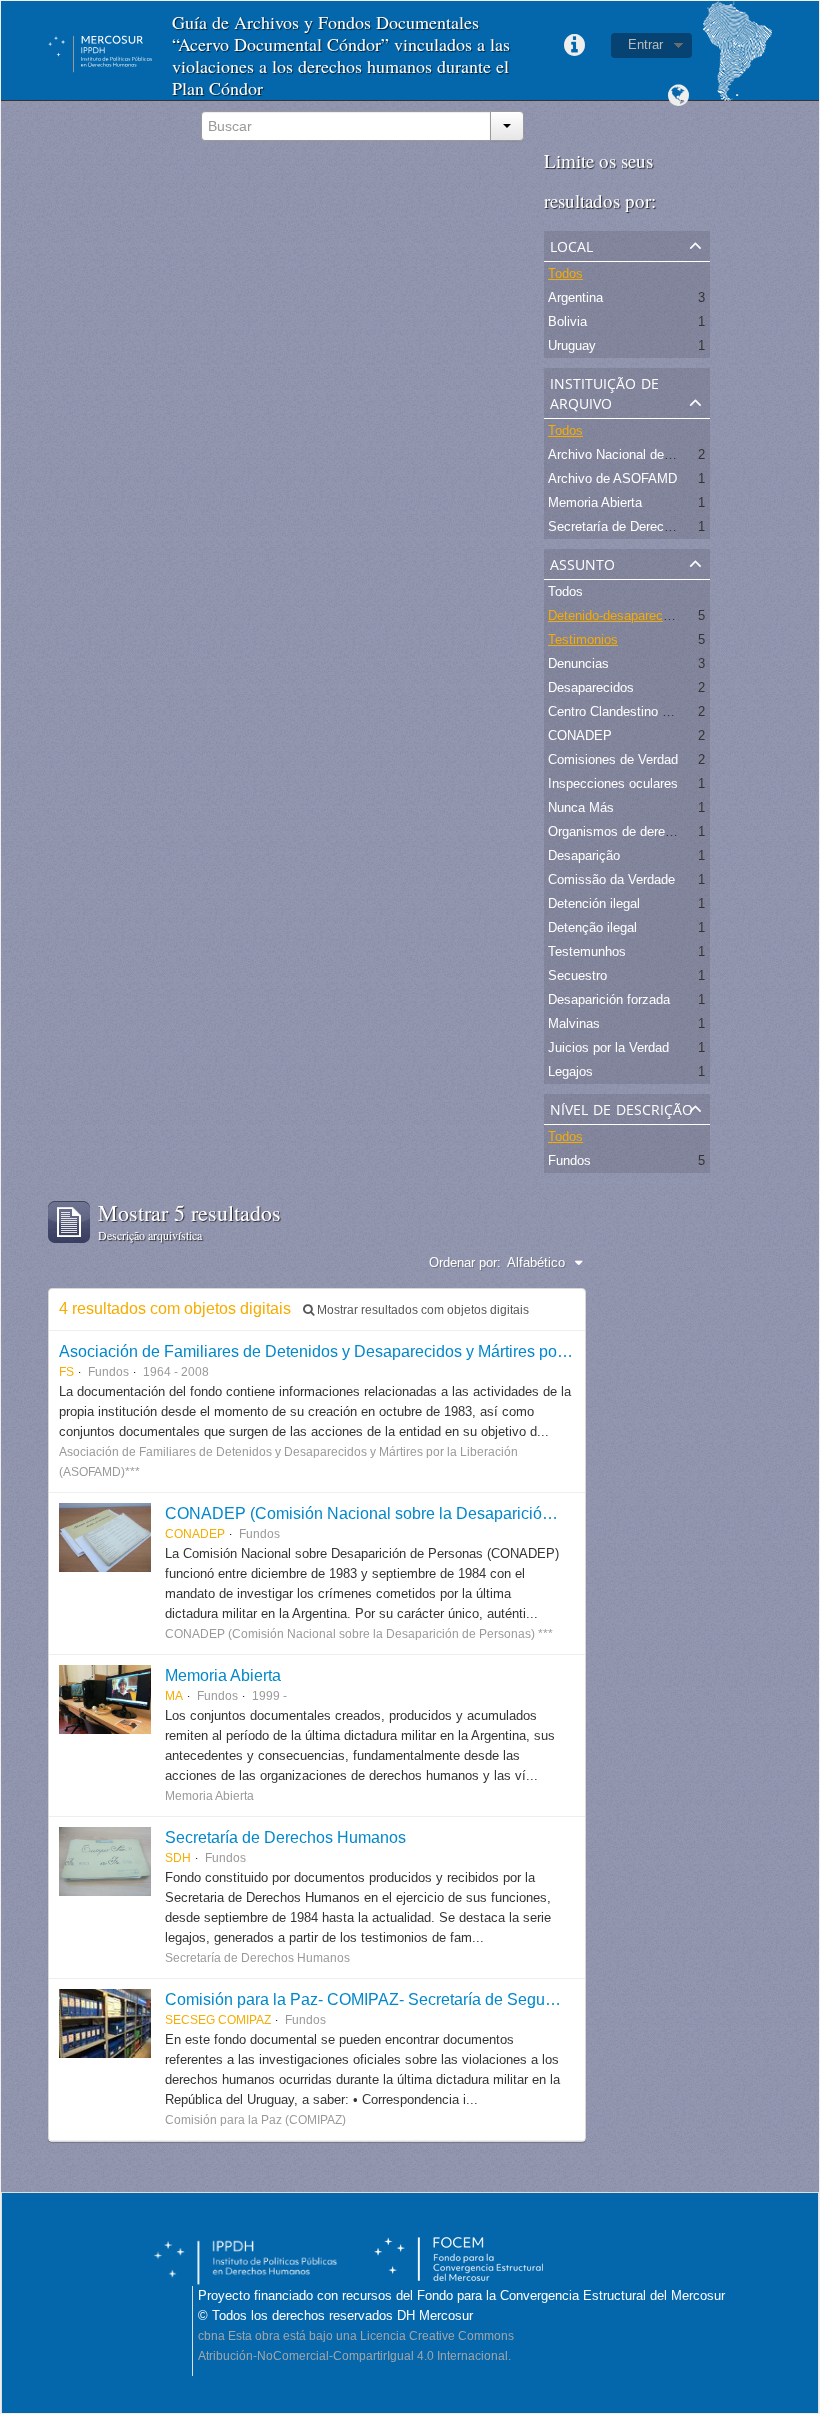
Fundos (569, 1160)
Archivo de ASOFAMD (612, 478)
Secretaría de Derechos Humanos (285, 1837)
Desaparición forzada (609, 999)
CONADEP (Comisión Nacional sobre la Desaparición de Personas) (407, 1513)
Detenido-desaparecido (614, 615)
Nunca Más (581, 807)
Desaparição (584, 855)
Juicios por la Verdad (608, 1047)
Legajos (570, 1071)
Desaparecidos (591, 687)
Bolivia (567, 321)
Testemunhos (587, 951)
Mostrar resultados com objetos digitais (421, 1310)
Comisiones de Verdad (613, 759)
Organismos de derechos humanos (649, 831)
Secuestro (577, 975)
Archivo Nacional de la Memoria (640, 454)
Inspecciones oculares (613, 783)
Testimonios (583, 639)
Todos (565, 273)
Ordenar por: (465, 1262)
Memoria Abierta (595, 502)
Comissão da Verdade (611, 879)
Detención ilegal (594, 903)
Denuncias (578, 663)
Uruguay (572, 345)
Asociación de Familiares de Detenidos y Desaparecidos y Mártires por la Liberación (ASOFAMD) (405, 1351)
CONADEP (580, 735)
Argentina (575, 297)
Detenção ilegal (592, 927)
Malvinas (574, 1023)
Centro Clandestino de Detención (643, 711)
